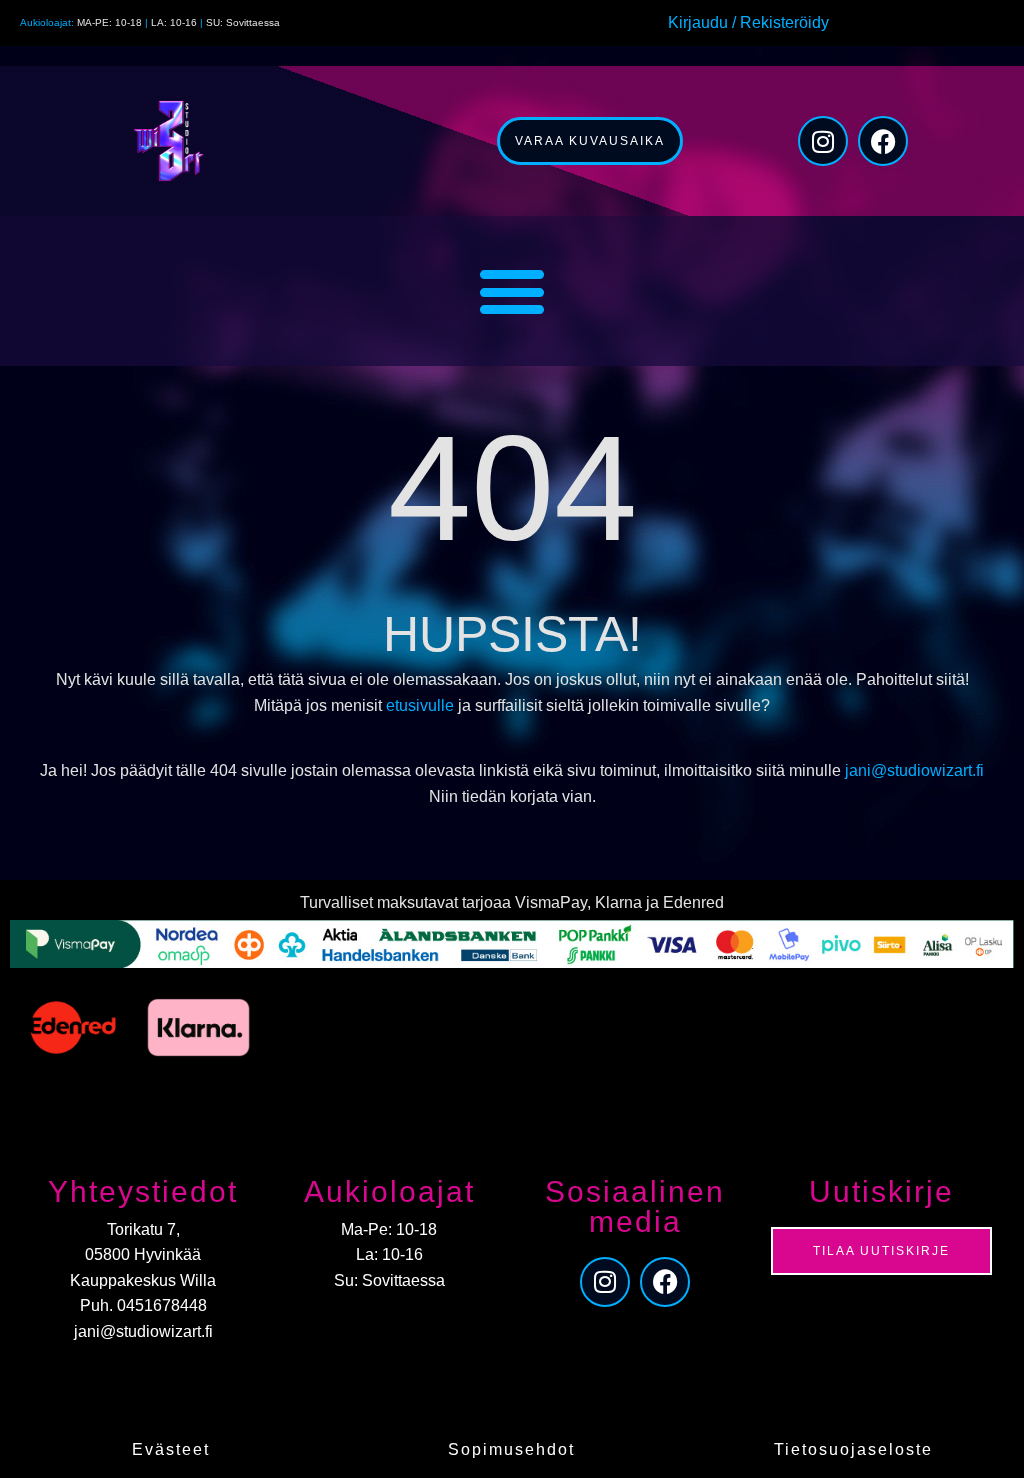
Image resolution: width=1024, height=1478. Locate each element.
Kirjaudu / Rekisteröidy (748, 22)
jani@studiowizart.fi (914, 770)
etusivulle (420, 705)
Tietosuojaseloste (853, 1449)
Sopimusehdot (511, 1449)
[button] (512, 291)
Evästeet (171, 1449)
